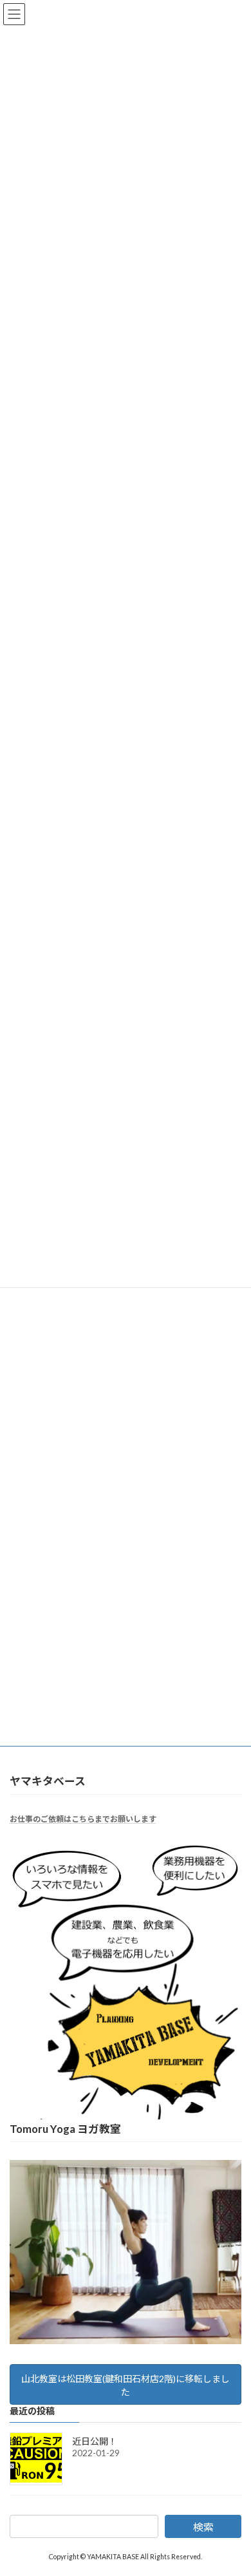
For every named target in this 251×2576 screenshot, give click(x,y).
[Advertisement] (126, 1351)
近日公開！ (95, 2441)
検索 (203, 2527)
